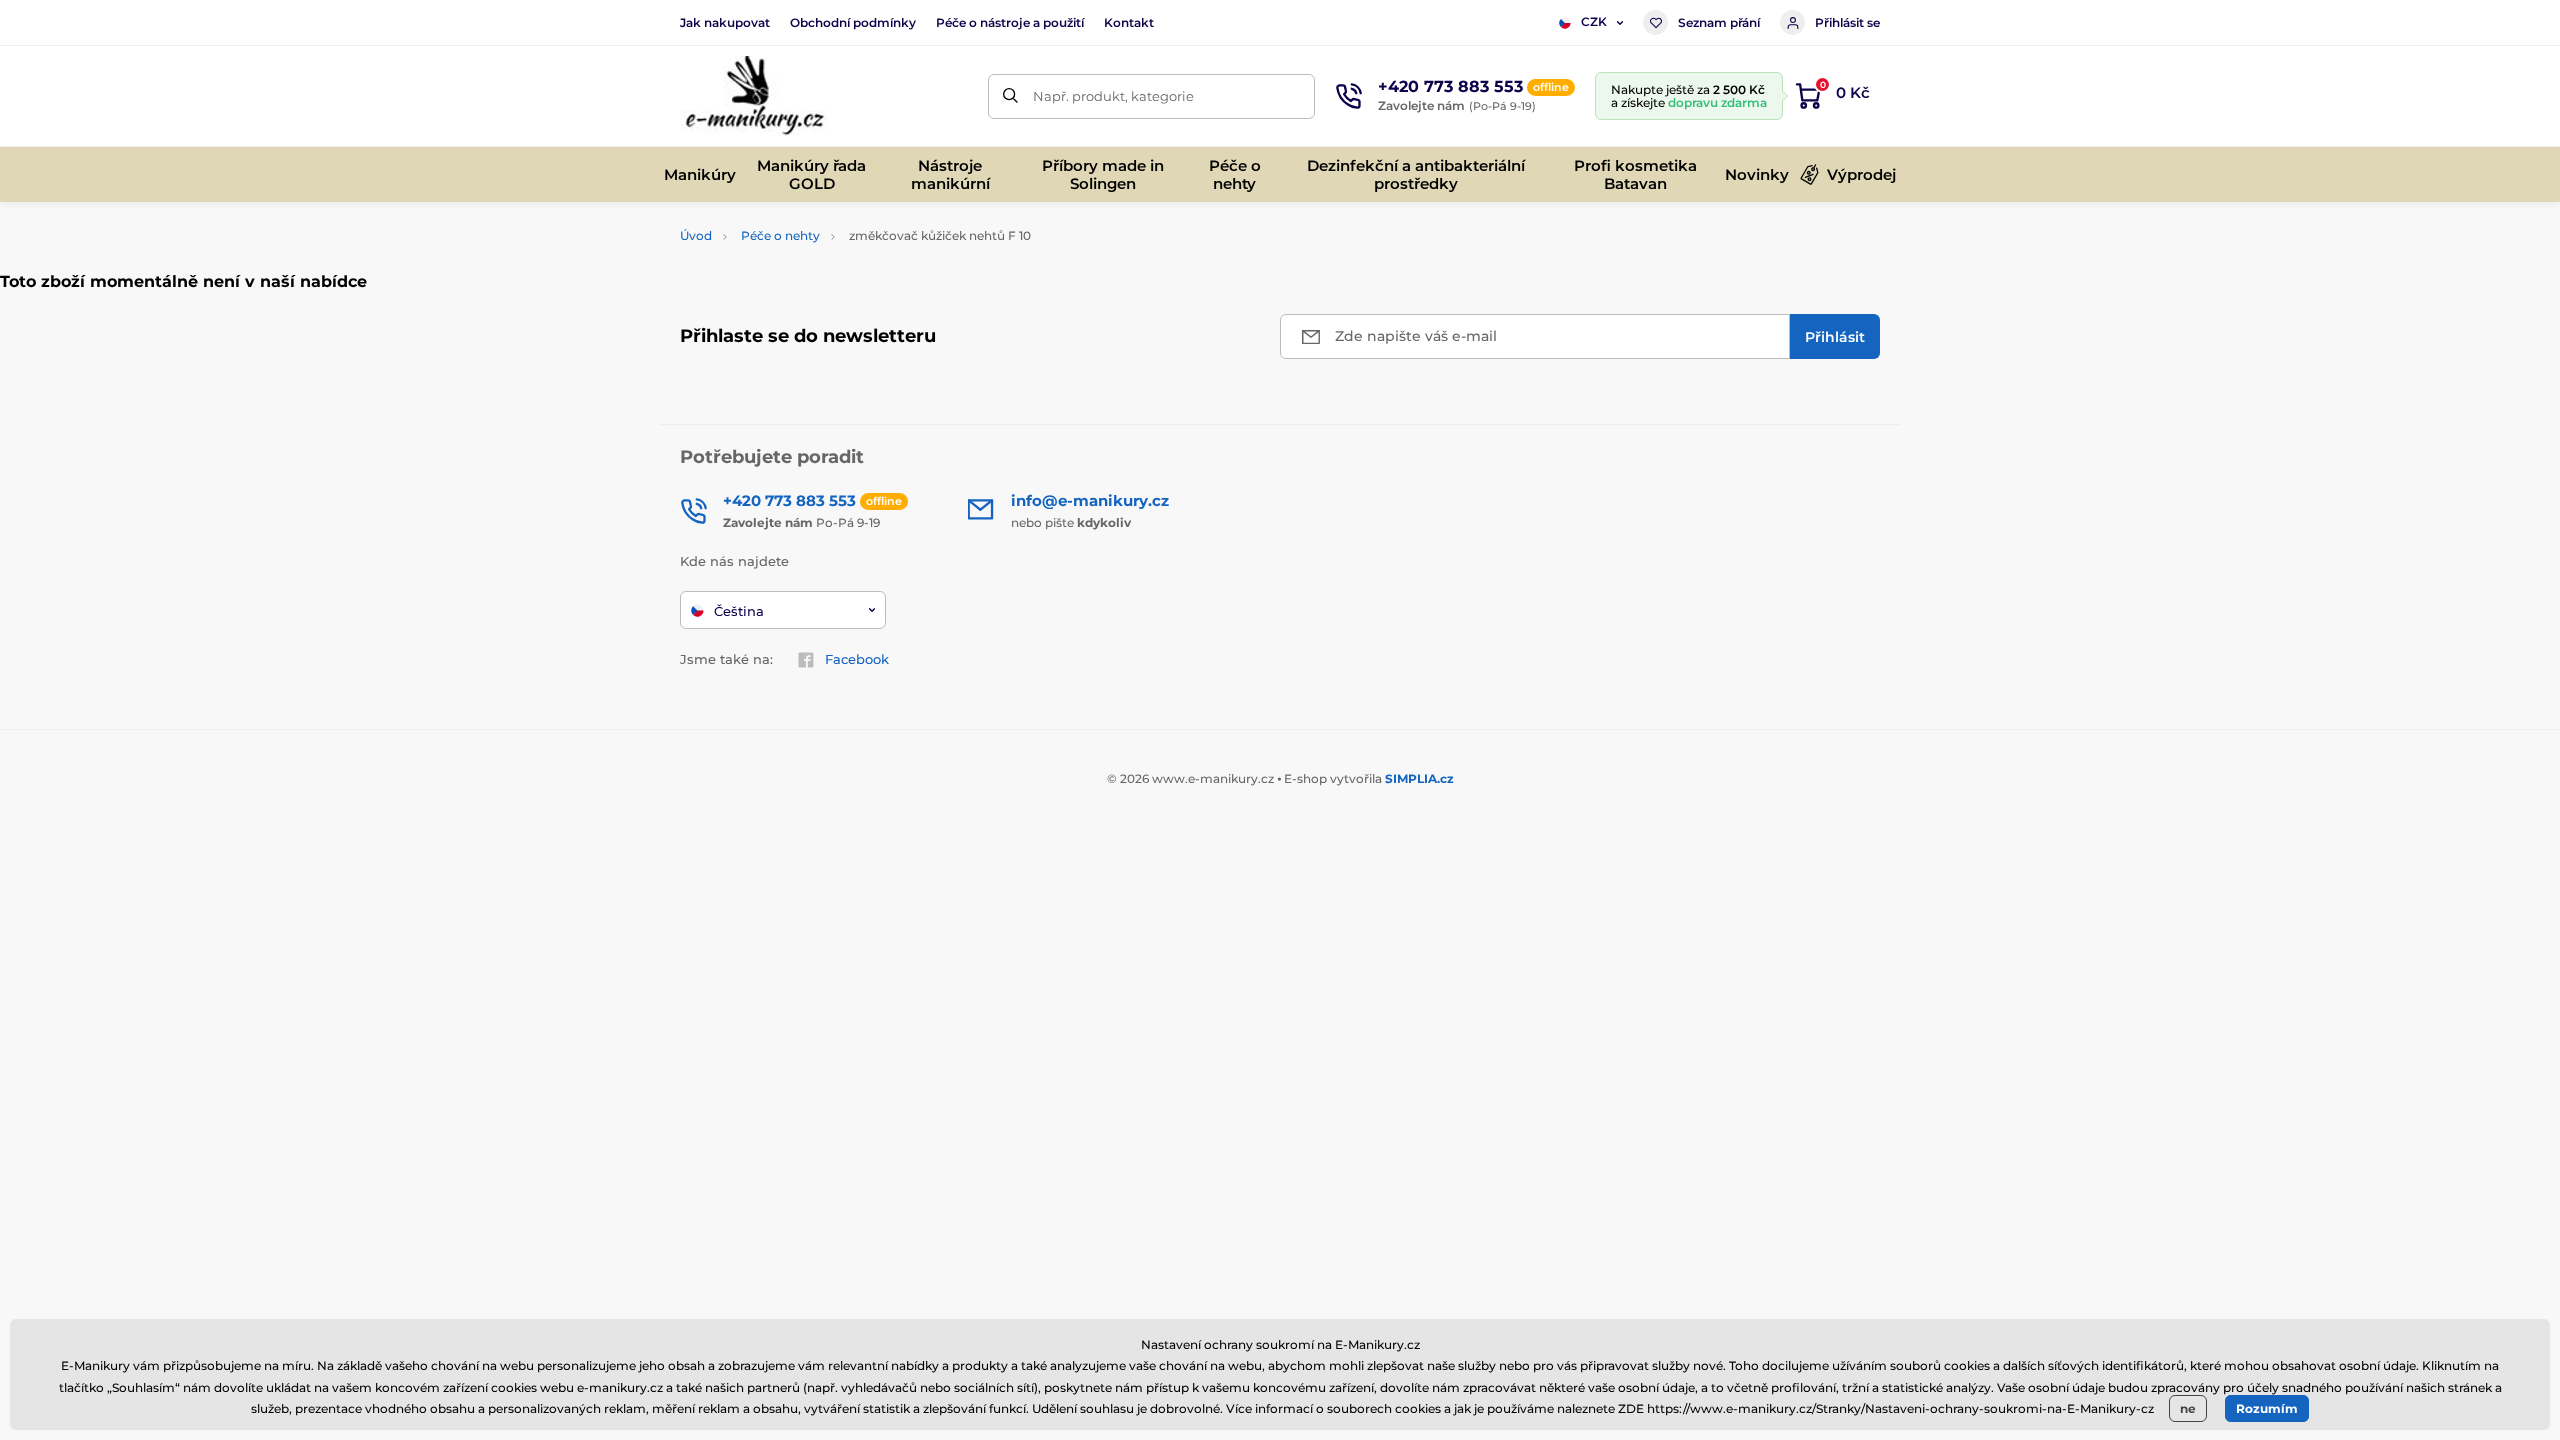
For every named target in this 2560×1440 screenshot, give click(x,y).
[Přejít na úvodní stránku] (754, 96)
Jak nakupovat (725, 22)
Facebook (857, 659)
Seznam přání (1719, 22)
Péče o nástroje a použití (1010, 22)
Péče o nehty (780, 235)
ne (2188, 1408)
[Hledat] (1010, 96)
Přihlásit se (1847, 22)
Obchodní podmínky (853, 22)
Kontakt (1129, 22)
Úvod (696, 235)
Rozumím (2267, 1408)
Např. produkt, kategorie (1113, 96)
